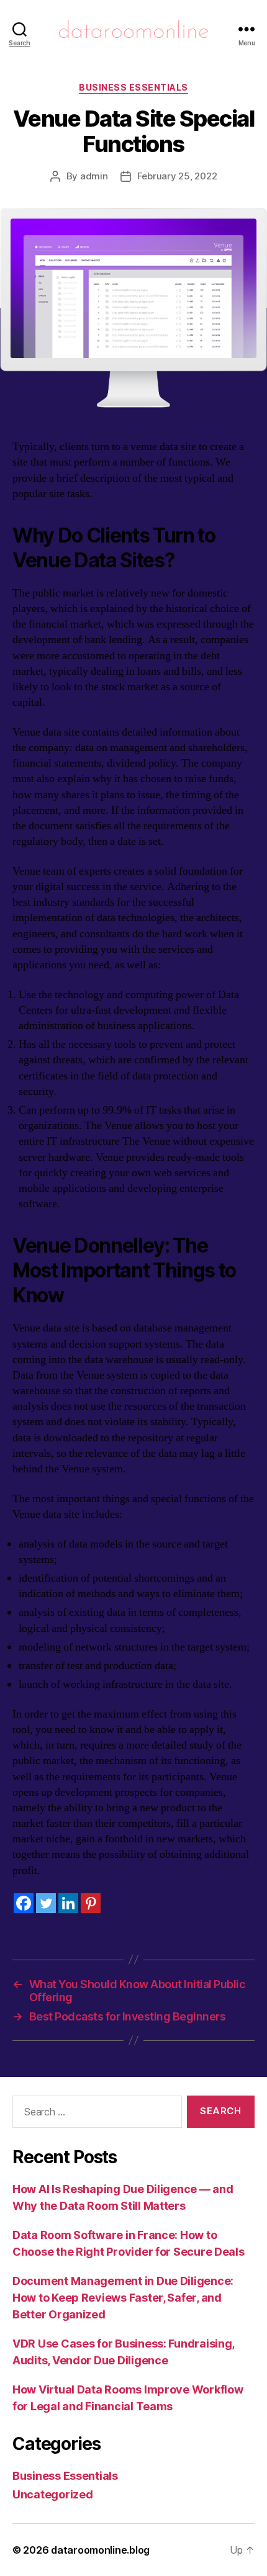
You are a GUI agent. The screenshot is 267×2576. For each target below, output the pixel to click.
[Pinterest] (91, 1903)
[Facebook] (24, 1903)
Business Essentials (133, 87)
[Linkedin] (68, 1903)
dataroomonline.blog (100, 2550)
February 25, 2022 (177, 176)
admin (94, 176)
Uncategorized (53, 2494)
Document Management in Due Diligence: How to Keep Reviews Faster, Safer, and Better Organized (123, 2298)
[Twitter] (46, 1903)
